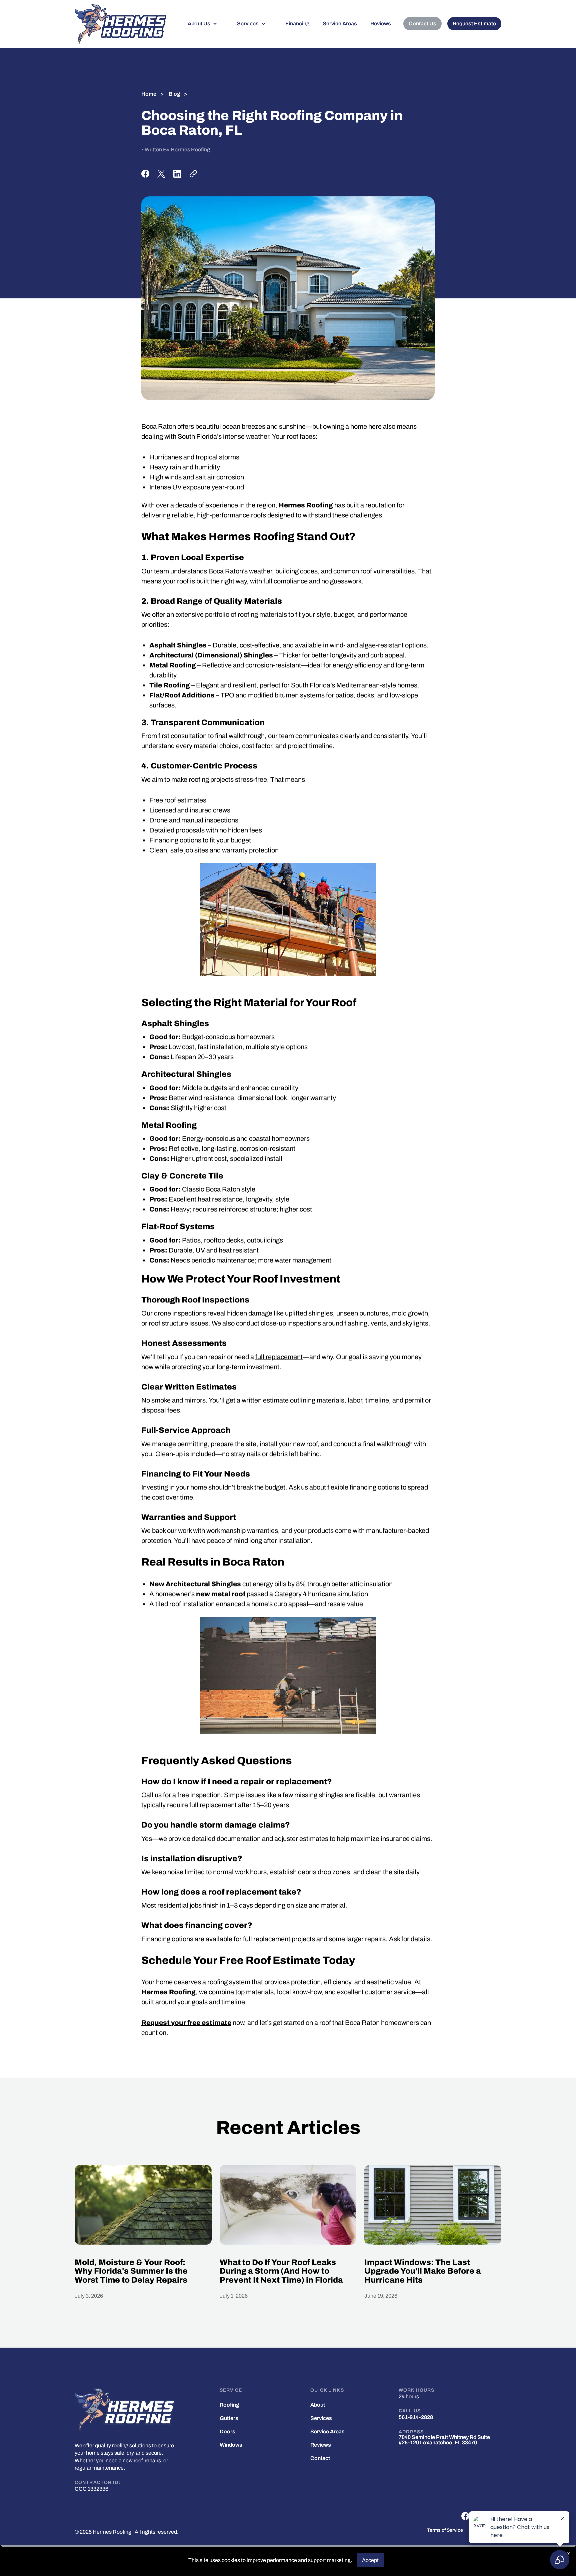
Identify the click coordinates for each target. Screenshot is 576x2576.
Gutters (229, 2418)
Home (149, 94)
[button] (206, 24)
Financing (297, 24)
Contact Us (422, 24)
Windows (231, 2445)
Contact (320, 2458)
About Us (199, 24)
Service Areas (340, 24)
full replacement (279, 1357)
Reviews (381, 24)
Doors (227, 2432)
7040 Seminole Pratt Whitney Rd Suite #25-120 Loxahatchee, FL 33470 (444, 2440)
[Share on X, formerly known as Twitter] (161, 174)
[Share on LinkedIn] (177, 174)
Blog (174, 94)
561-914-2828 (416, 2417)
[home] (120, 24)
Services (248, 24)
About (318, 2405)
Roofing (229, 2405)
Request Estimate (474, 24)
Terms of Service (445, 2530)
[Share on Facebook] (145, 174)
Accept (370, 2560)
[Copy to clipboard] (193, 174)
